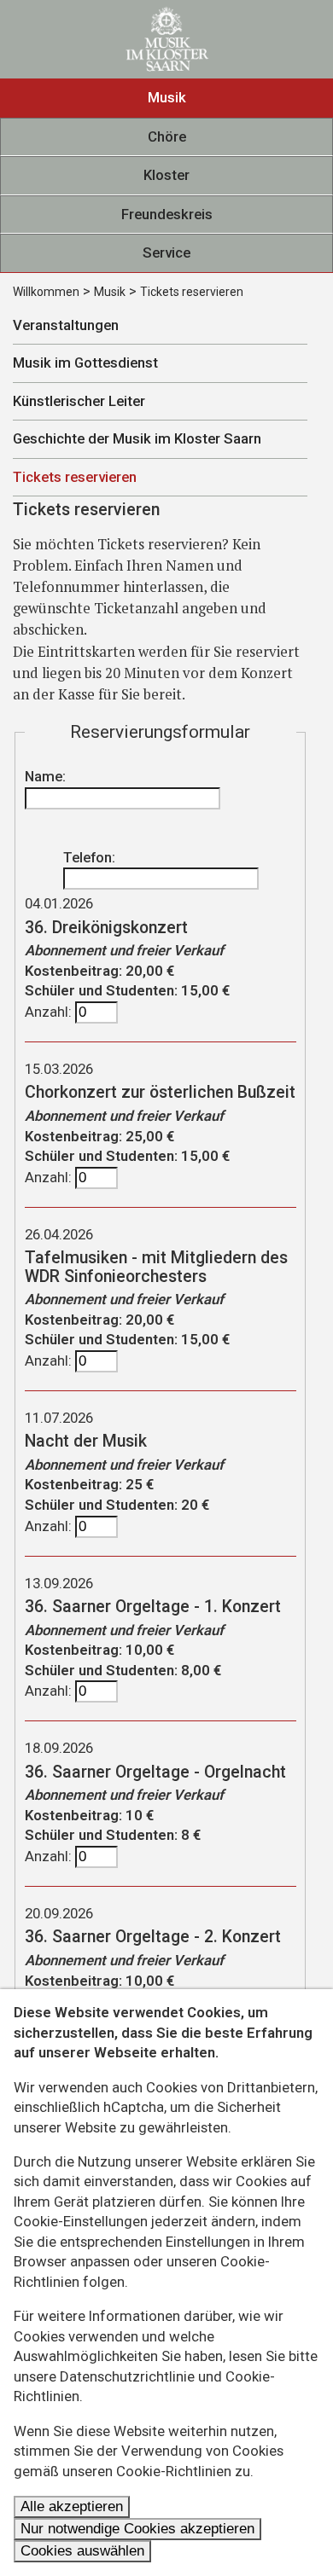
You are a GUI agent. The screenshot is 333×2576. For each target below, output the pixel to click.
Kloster (166, 175)
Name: (45, 776)
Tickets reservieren (192, 292)
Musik (167, 97)
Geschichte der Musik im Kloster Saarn (137, 438)
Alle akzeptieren (72, 2506)
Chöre (167, 136)
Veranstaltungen (66, 325)
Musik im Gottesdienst (85, 363)
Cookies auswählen (82, 2551)
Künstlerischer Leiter (79, 401)
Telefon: (89, 857)
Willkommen (46, 292)
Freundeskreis (167, 214)
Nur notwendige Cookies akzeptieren (137, 2529)
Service (166, 252)
